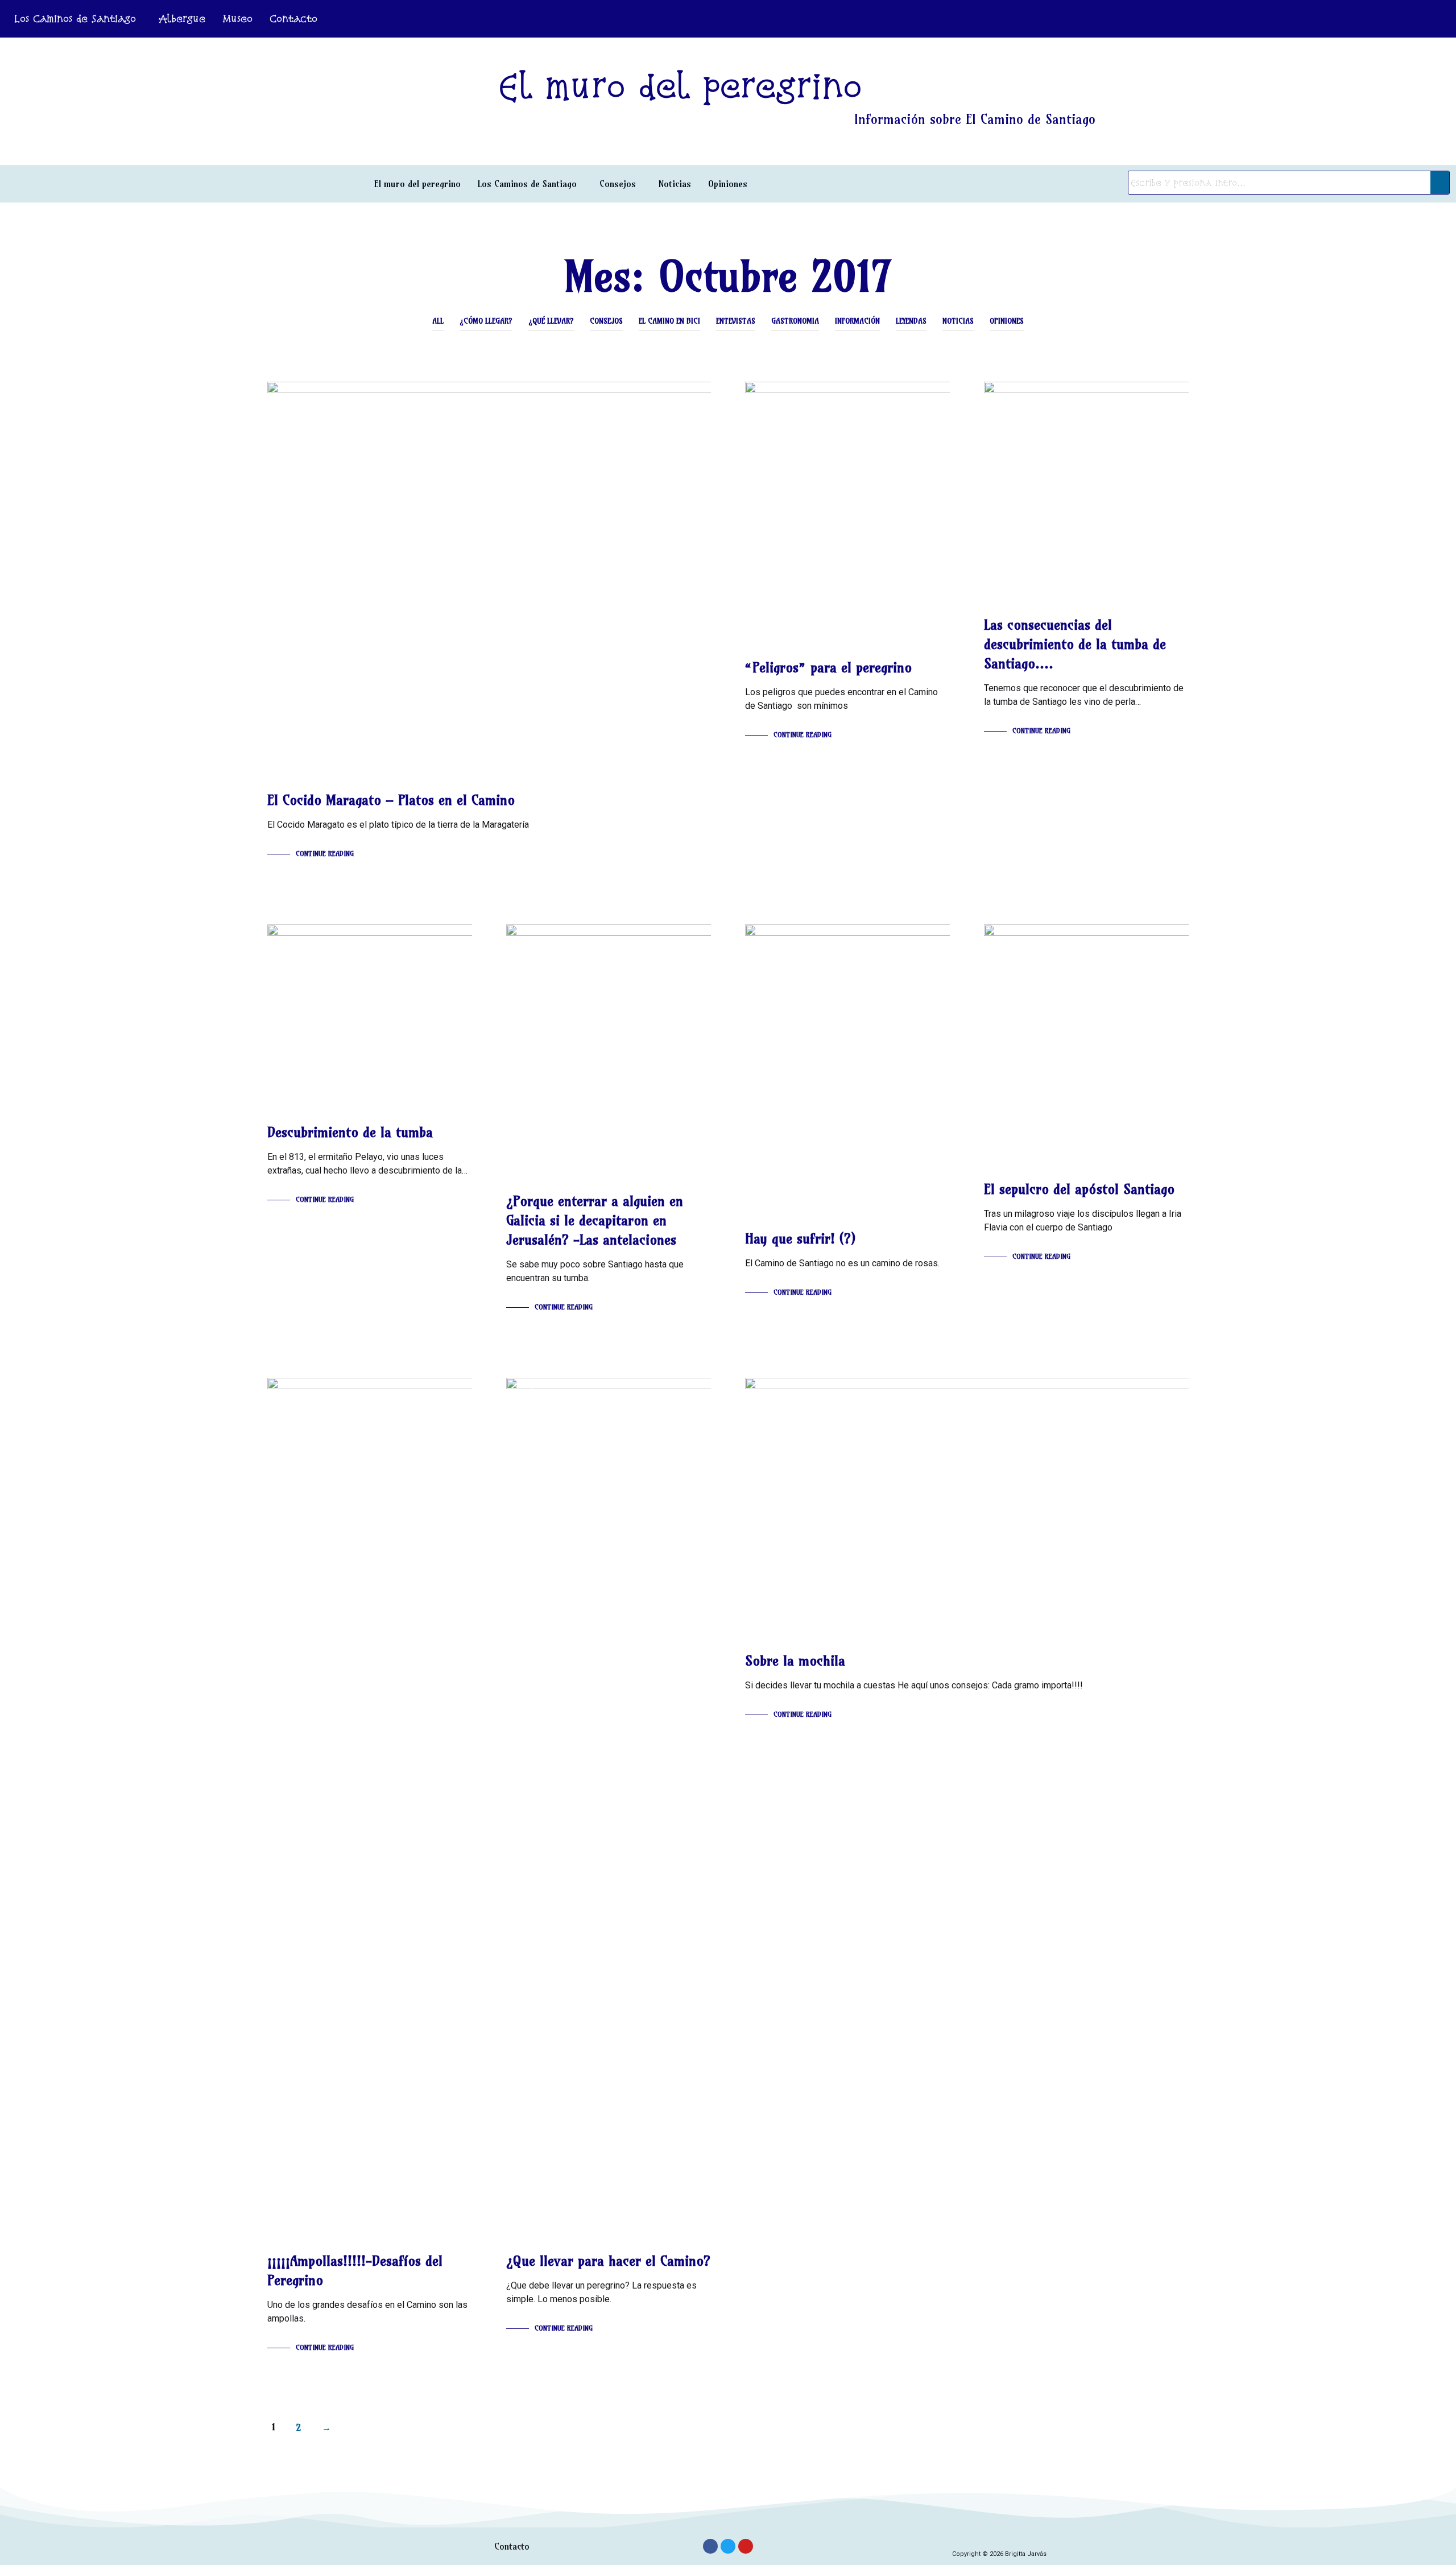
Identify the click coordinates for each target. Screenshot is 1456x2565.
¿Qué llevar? (551, 321)
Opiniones (728, 184)
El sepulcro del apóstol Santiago (1079, 1189)
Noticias (675, 184)
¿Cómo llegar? (486, 321)
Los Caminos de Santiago (75, 18)
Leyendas (911, 321)
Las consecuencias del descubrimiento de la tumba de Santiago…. (1075, 644)
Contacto (293, 18)
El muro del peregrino (417, 184)
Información (857, 321)
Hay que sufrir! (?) (800, 1238)
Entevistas (736, 321)
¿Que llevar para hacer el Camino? (608, 2261)
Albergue (182, 18)
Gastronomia (795, 321)
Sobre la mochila (795, 1661)
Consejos (618, 184)
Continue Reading (325, 854)
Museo (237, 18)
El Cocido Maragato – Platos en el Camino (391, 800)
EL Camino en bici (669, 321)
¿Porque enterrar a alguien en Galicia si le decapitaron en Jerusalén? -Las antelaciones (595, 1220)
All (438, 321)
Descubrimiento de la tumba (350, 1132)
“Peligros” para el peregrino (828, 667)
